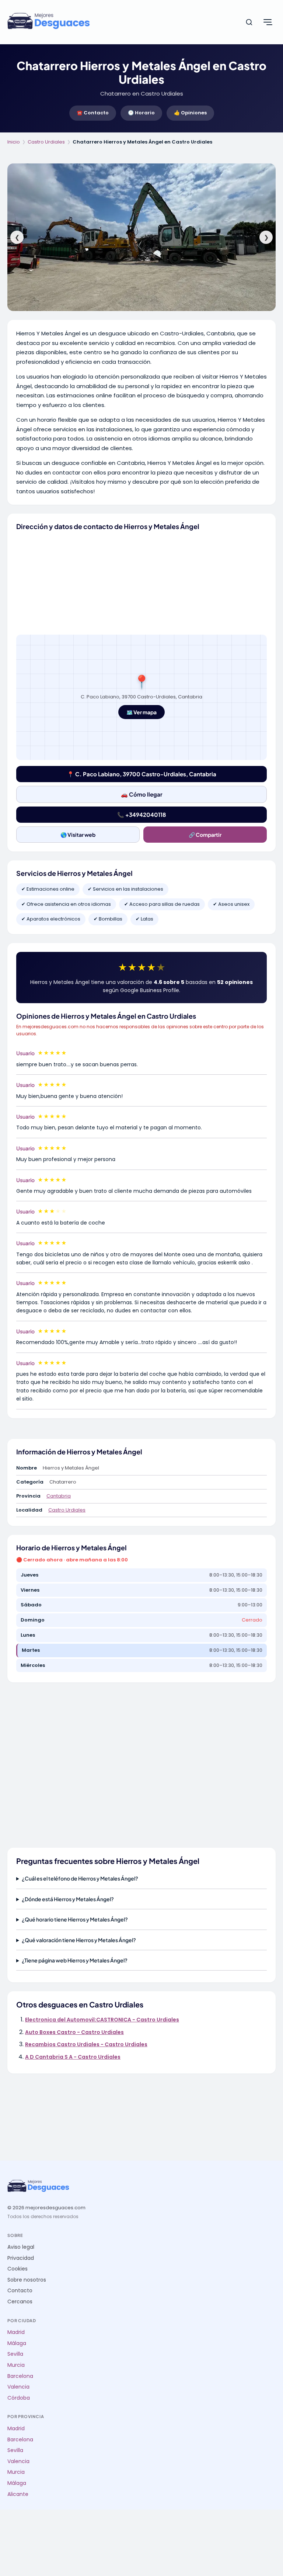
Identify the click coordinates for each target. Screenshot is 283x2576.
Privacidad (21, 2258)
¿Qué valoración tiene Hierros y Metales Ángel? (79, 1940)
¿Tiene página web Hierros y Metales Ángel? (75, 1960)
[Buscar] (249, 22)
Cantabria (59, 1496)
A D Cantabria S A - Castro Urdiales (73, 2057)
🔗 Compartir (205, 835)
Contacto (20, 2291)
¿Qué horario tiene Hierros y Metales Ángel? (75, 1919)
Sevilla (15, 2354)
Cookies (18, 2269)
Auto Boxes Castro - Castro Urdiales (74, 2032)
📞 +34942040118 (141, 814)
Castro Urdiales (46, 142)
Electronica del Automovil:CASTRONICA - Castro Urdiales (102, 2020)
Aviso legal (21, 2247)
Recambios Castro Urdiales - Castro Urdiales (86, 2044)
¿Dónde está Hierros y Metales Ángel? (68, 1899)
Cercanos (20, 2302)
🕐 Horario (141, 113)
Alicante (18, 2494)
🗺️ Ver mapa (141, 712)
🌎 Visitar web (78, 835)
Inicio (14, 142)
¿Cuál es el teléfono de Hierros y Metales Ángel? (80, 1878)
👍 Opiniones (190, 113)
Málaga (17, 2343)
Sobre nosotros (27, 2280)
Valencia (18, 2387)
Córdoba (19, 2398)
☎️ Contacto (93, 113)
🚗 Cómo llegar (142, 794)
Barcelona (20, 2376)
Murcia (16, 2365)
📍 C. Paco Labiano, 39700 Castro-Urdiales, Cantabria (142, 774)
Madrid (16, 2332)
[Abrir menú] (268, 22)
